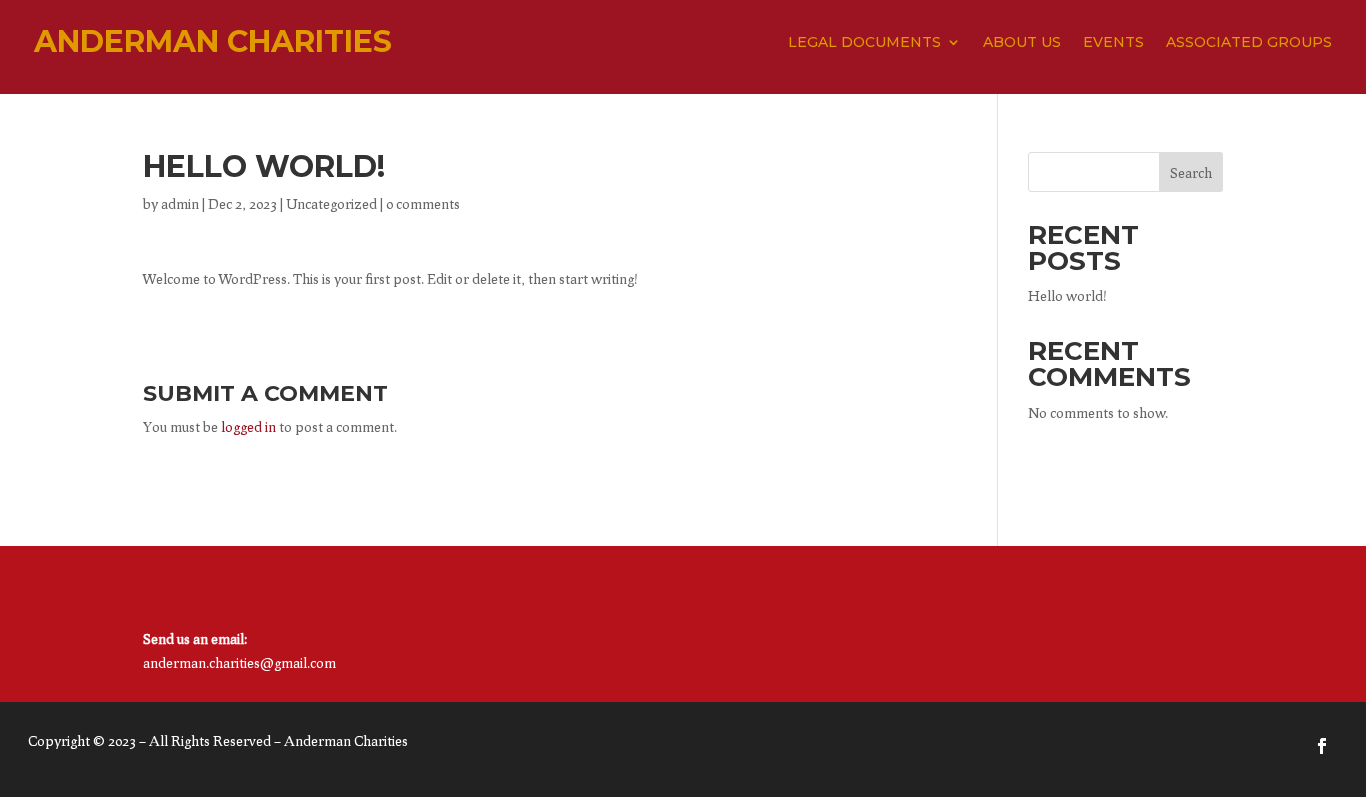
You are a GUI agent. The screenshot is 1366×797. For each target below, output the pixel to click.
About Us (1022, 43)
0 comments (423, 203)
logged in (248, 426)
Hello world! (1067, 295)
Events (1113, 43)
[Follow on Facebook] (1322, 746)
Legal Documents (864, 43)
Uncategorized (331, 203)
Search (1191, 172)
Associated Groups (1249, 43)
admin (180, 203)
